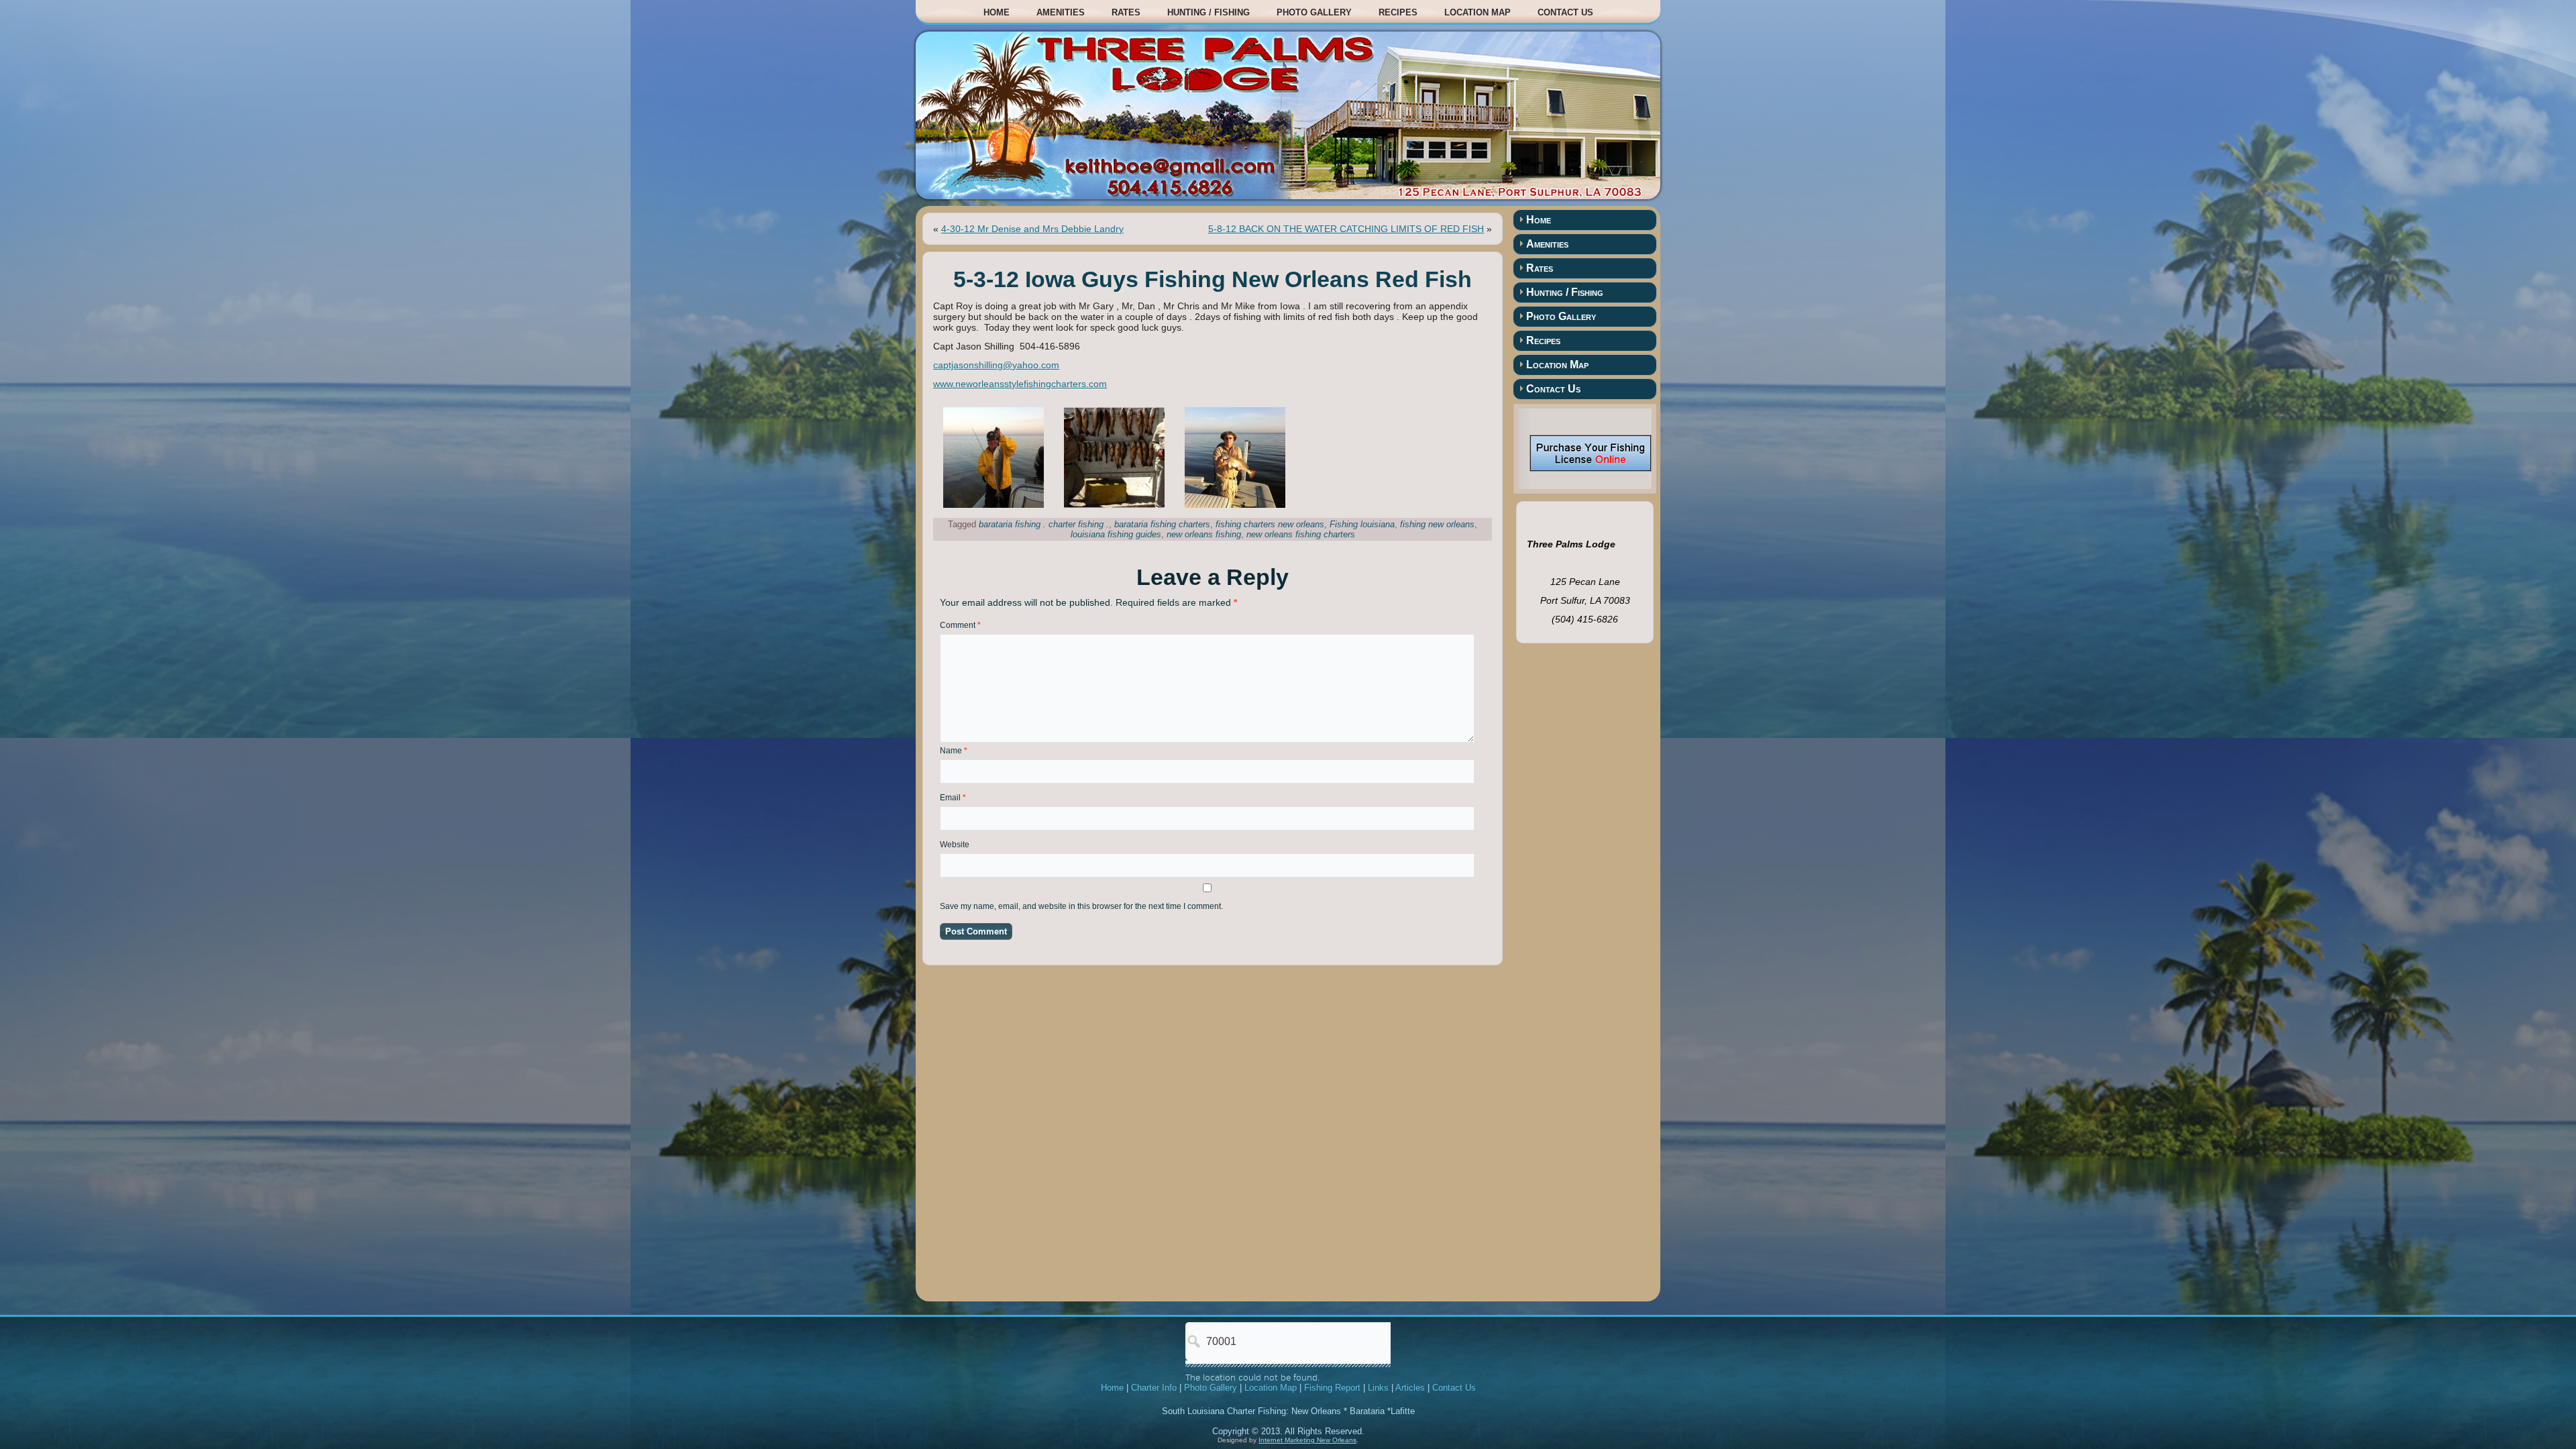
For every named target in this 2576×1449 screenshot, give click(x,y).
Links (1378, 1388)
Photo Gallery (1314, 12)
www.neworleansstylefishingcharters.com (1020, 384)
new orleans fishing (1204, 534)
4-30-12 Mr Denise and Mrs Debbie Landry (1032, 229)
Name (954, 751)
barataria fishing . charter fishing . (1044, 524)
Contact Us (1565, 12)
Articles (1410, 1388)
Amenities (1061, 12)
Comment (960, 625)
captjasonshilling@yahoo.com (996, 365)
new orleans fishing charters (1301, 534)
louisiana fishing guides (1116, 534)
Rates (1126, 12)
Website (955, 845)
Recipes (1398, 12)
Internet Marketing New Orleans (1307, 1440)
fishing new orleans (1437, 524)
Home (997, 12)
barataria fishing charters (1162, 524)
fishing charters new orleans (1270, 524)
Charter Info (1154, 1388)
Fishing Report (1332, 1388)
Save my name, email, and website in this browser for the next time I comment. (1081, 906)
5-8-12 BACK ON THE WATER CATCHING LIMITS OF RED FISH (1346, 229)
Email (953, 798)
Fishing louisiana (1362, 524)
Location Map (1478, 12)
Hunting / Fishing (1209, 12)
